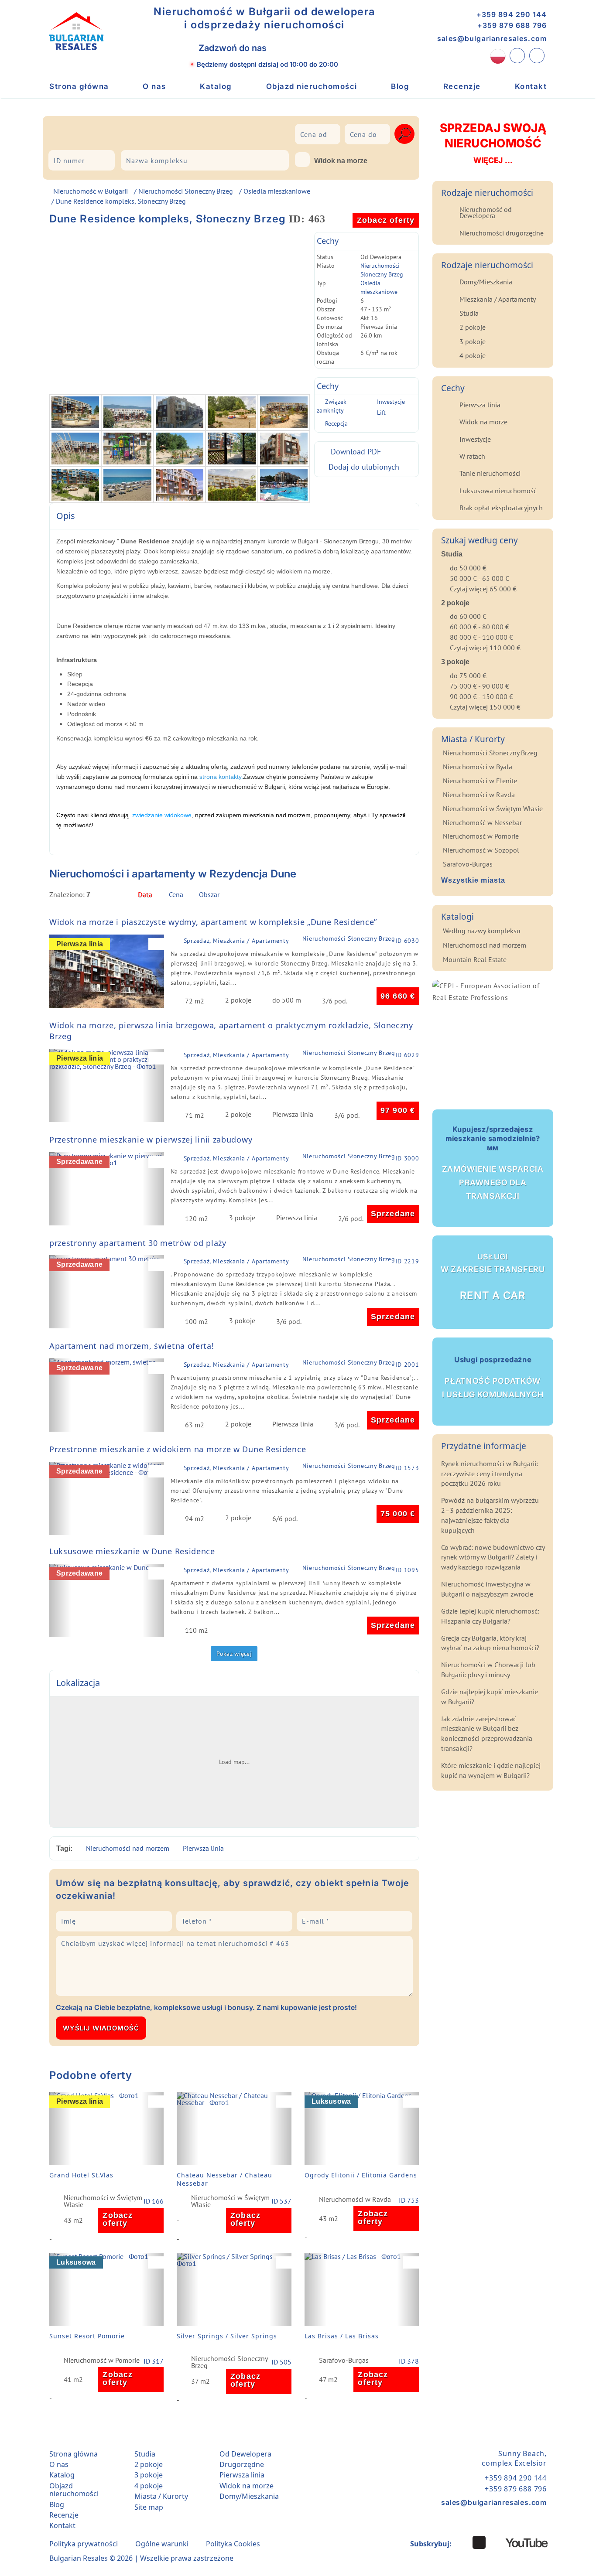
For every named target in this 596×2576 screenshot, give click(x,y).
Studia (469, 313)
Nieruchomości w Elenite (480, 781)
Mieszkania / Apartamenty (498, 299)
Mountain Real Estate (475, 959)
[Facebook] (479, 2542)
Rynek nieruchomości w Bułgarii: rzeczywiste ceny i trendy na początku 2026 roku (490, 1474)
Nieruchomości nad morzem (128, 1848)
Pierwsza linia (203, 1848)
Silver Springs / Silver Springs (227, 2336)
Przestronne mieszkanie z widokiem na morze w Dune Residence (178, 1449)
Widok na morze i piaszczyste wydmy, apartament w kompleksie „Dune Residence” (213, 922)
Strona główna (79, 86)
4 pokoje (473, 355)
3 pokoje (473, 341)
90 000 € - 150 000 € (481, 696)
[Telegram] (322, 48)
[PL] (498, 56)
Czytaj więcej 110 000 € (485, 648)
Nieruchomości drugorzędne (502, 233)
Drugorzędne (242, 2464)
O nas (154, 86)
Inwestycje (391, 402)
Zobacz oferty (386, 220)
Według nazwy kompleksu (482, 931)
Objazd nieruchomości (312, 86)
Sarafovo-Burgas (344, 2361)
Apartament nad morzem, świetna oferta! (132, 1346)
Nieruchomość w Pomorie (102, 2361)
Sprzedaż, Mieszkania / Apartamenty (236, 941)
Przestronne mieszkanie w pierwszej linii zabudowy (151, 1140)
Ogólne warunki (162, 2544)
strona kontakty (220, 777)
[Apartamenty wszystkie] (157, 132)
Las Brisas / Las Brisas (342, 2336)
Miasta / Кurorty (161, 2496)
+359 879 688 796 (512, 25)
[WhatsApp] (303, 48)
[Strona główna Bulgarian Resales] (76, 31)
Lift (381, 413)
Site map (149, 2507)
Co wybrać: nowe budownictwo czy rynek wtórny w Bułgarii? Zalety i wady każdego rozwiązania (493, 1557)
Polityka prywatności (84, 2544)
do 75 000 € (468, 676)
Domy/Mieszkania (486, 282)
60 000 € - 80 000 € (480, 627)
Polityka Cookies (233, 2544)
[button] (60, 971)
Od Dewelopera (245, 2454)
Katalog (216, 86)
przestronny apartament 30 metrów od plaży (138, 1243)
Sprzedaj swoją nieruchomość (493, 143)
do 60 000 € (468, 616)
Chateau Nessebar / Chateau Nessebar (224, 2179)
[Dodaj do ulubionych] (158, 944)
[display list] (399, 897)
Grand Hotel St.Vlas (81, 2175)
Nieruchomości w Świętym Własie (103, 2201)
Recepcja (336, 423)
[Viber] (284, 48)
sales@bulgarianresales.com (492, 38)
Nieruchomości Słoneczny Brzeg (186, 191)
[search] (404, 134)
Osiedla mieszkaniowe (277, 191)
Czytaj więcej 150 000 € (485, 707)
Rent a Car (493, 1277)
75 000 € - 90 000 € (480, 686)
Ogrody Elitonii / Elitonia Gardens (361, 2175)
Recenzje (462, 86)
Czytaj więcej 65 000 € (483, 589)
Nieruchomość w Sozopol (481, 850)
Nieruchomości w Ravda (355, 2200)
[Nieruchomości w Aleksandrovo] (77, 132)
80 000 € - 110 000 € (481, 637)
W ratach (472, 456)
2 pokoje (473, 327)
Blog (400, 86)
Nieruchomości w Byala (478, 767)
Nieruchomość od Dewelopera (486, 212)
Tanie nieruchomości (490, 473)
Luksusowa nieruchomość (498, 491)
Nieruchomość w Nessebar (482, 822)
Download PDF (356, 452)
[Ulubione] (537, 56)
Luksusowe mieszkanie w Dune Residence (132, 1551)
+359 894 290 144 (512, 14)
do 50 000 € (468, 568)
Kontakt (531, 86)
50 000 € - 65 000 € (480, 578)
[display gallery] (413, 897)
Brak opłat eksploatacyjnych (501, 508)
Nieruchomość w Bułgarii (91, 191)
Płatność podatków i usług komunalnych (493, 1377)
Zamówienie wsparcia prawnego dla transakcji (493, 1163)
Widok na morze (341, 161)
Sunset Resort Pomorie (87, 2336)
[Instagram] (462, 2542)
